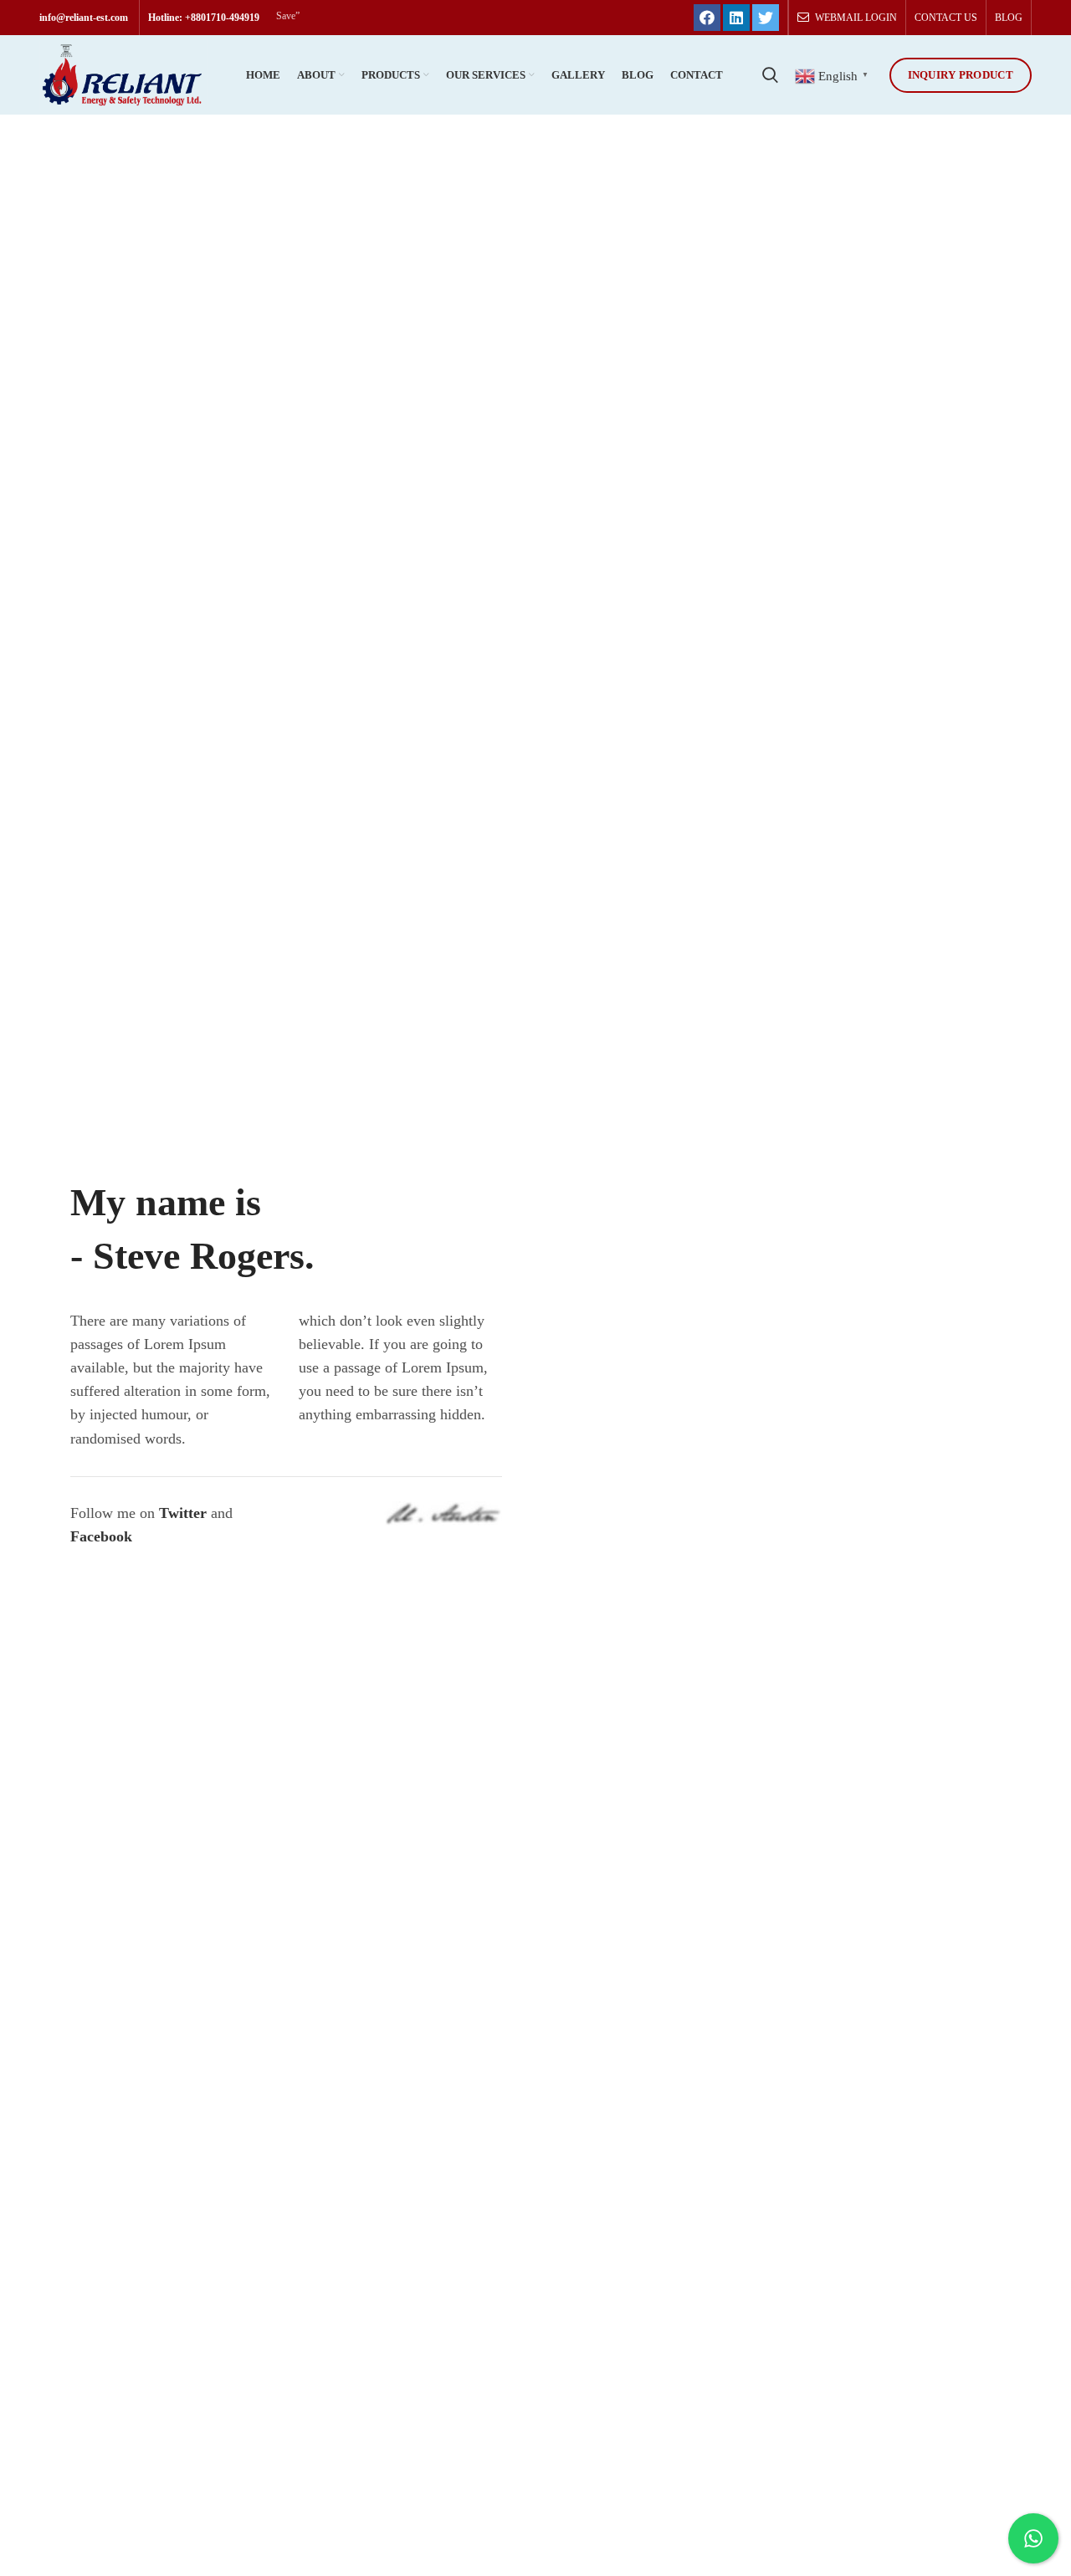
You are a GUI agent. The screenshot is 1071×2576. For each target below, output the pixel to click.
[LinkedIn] (736, 18)
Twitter (183, 1513)
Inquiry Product (961, 75)
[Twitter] (766, 18)
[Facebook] (707, 18)
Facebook (101, 1536)
